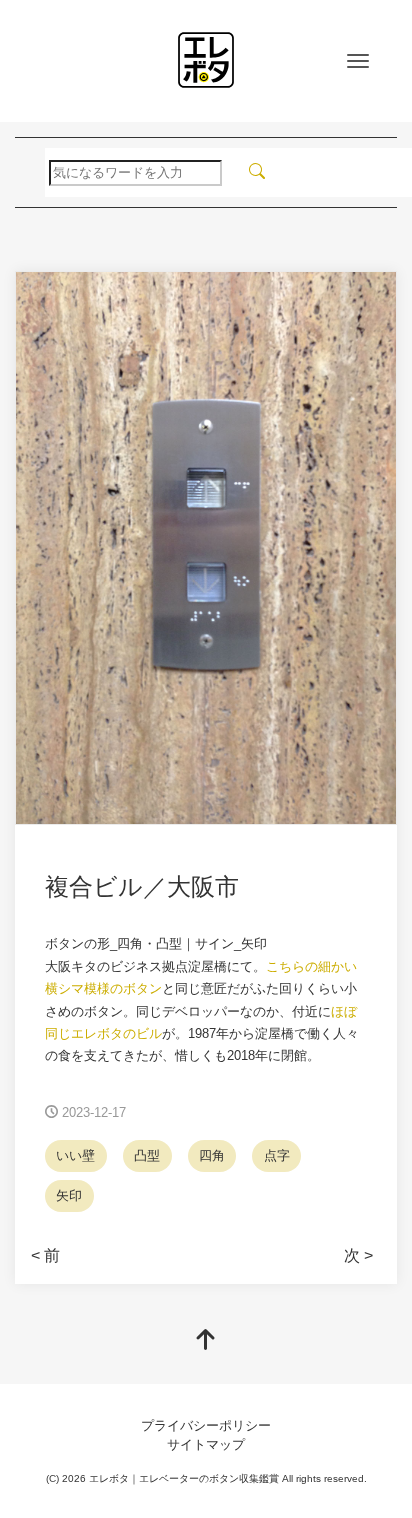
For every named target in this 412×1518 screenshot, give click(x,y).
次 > (358, 1255)
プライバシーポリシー (206, 1425)
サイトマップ (206, 1444)
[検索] (257, 172)
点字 (277, 1155)
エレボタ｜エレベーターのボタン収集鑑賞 (184, 1478)
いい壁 (75, 1155)
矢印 (69, 1195)
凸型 (147, 1155)
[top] (206, 1341)
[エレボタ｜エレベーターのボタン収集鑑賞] (206, 60)
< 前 (45, 1255)
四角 (212, 1155)
